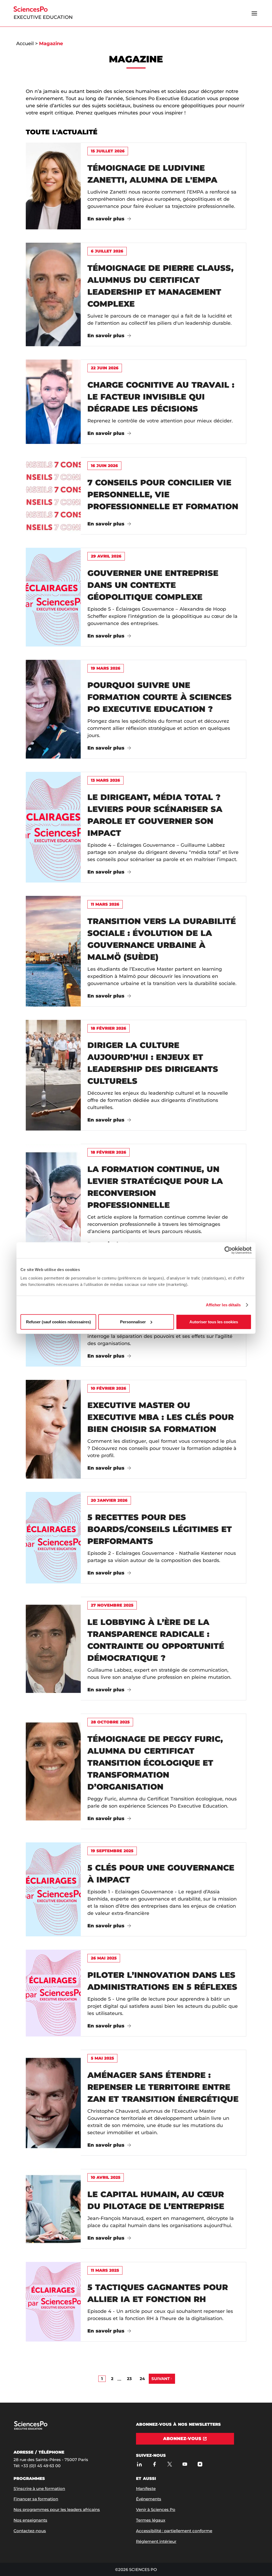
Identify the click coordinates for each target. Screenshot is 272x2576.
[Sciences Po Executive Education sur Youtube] (185, 2464)
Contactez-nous (30, 2531)
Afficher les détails (223, 1305)
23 (129, 2379)
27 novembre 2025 (112, 1605)
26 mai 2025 (104, 1958)
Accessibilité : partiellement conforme (174, 2531)
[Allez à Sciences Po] (41, 2429)
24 (142, 2379)
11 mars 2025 (105, 2270)
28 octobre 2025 (110, 1722)
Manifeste (146, 2489)
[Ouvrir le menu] (254, 13)
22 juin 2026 (105, 368)
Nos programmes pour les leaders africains (57, 2509)
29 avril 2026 (106, 556)
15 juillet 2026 (108, 151)
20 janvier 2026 (109, 1500)
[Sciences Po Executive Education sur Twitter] (170, 2464)
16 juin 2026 (104, 466)
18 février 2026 (109, 1028)
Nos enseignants (30, 2520)
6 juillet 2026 (107, 251)
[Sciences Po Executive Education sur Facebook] (154, 2464)
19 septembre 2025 (112, 1851)
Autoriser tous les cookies (214, 1322)
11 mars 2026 (105, 904)
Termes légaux (151, 2520)
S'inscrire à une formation (39, 2489)
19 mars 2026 (106, 668)
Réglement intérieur (156, 2541)
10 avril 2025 (106, 2177)
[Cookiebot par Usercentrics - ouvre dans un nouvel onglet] (228, 1250)
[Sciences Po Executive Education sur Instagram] (200, 2464)
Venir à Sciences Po (156, 2509)
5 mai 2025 (102, 2058)
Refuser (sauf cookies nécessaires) (58, 1322)
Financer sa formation (36, 2499)
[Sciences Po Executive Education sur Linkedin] (139, 2464)
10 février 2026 (109, 1388)
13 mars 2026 (105, 780)
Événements (149, 2499)
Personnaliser (133, 1322)
